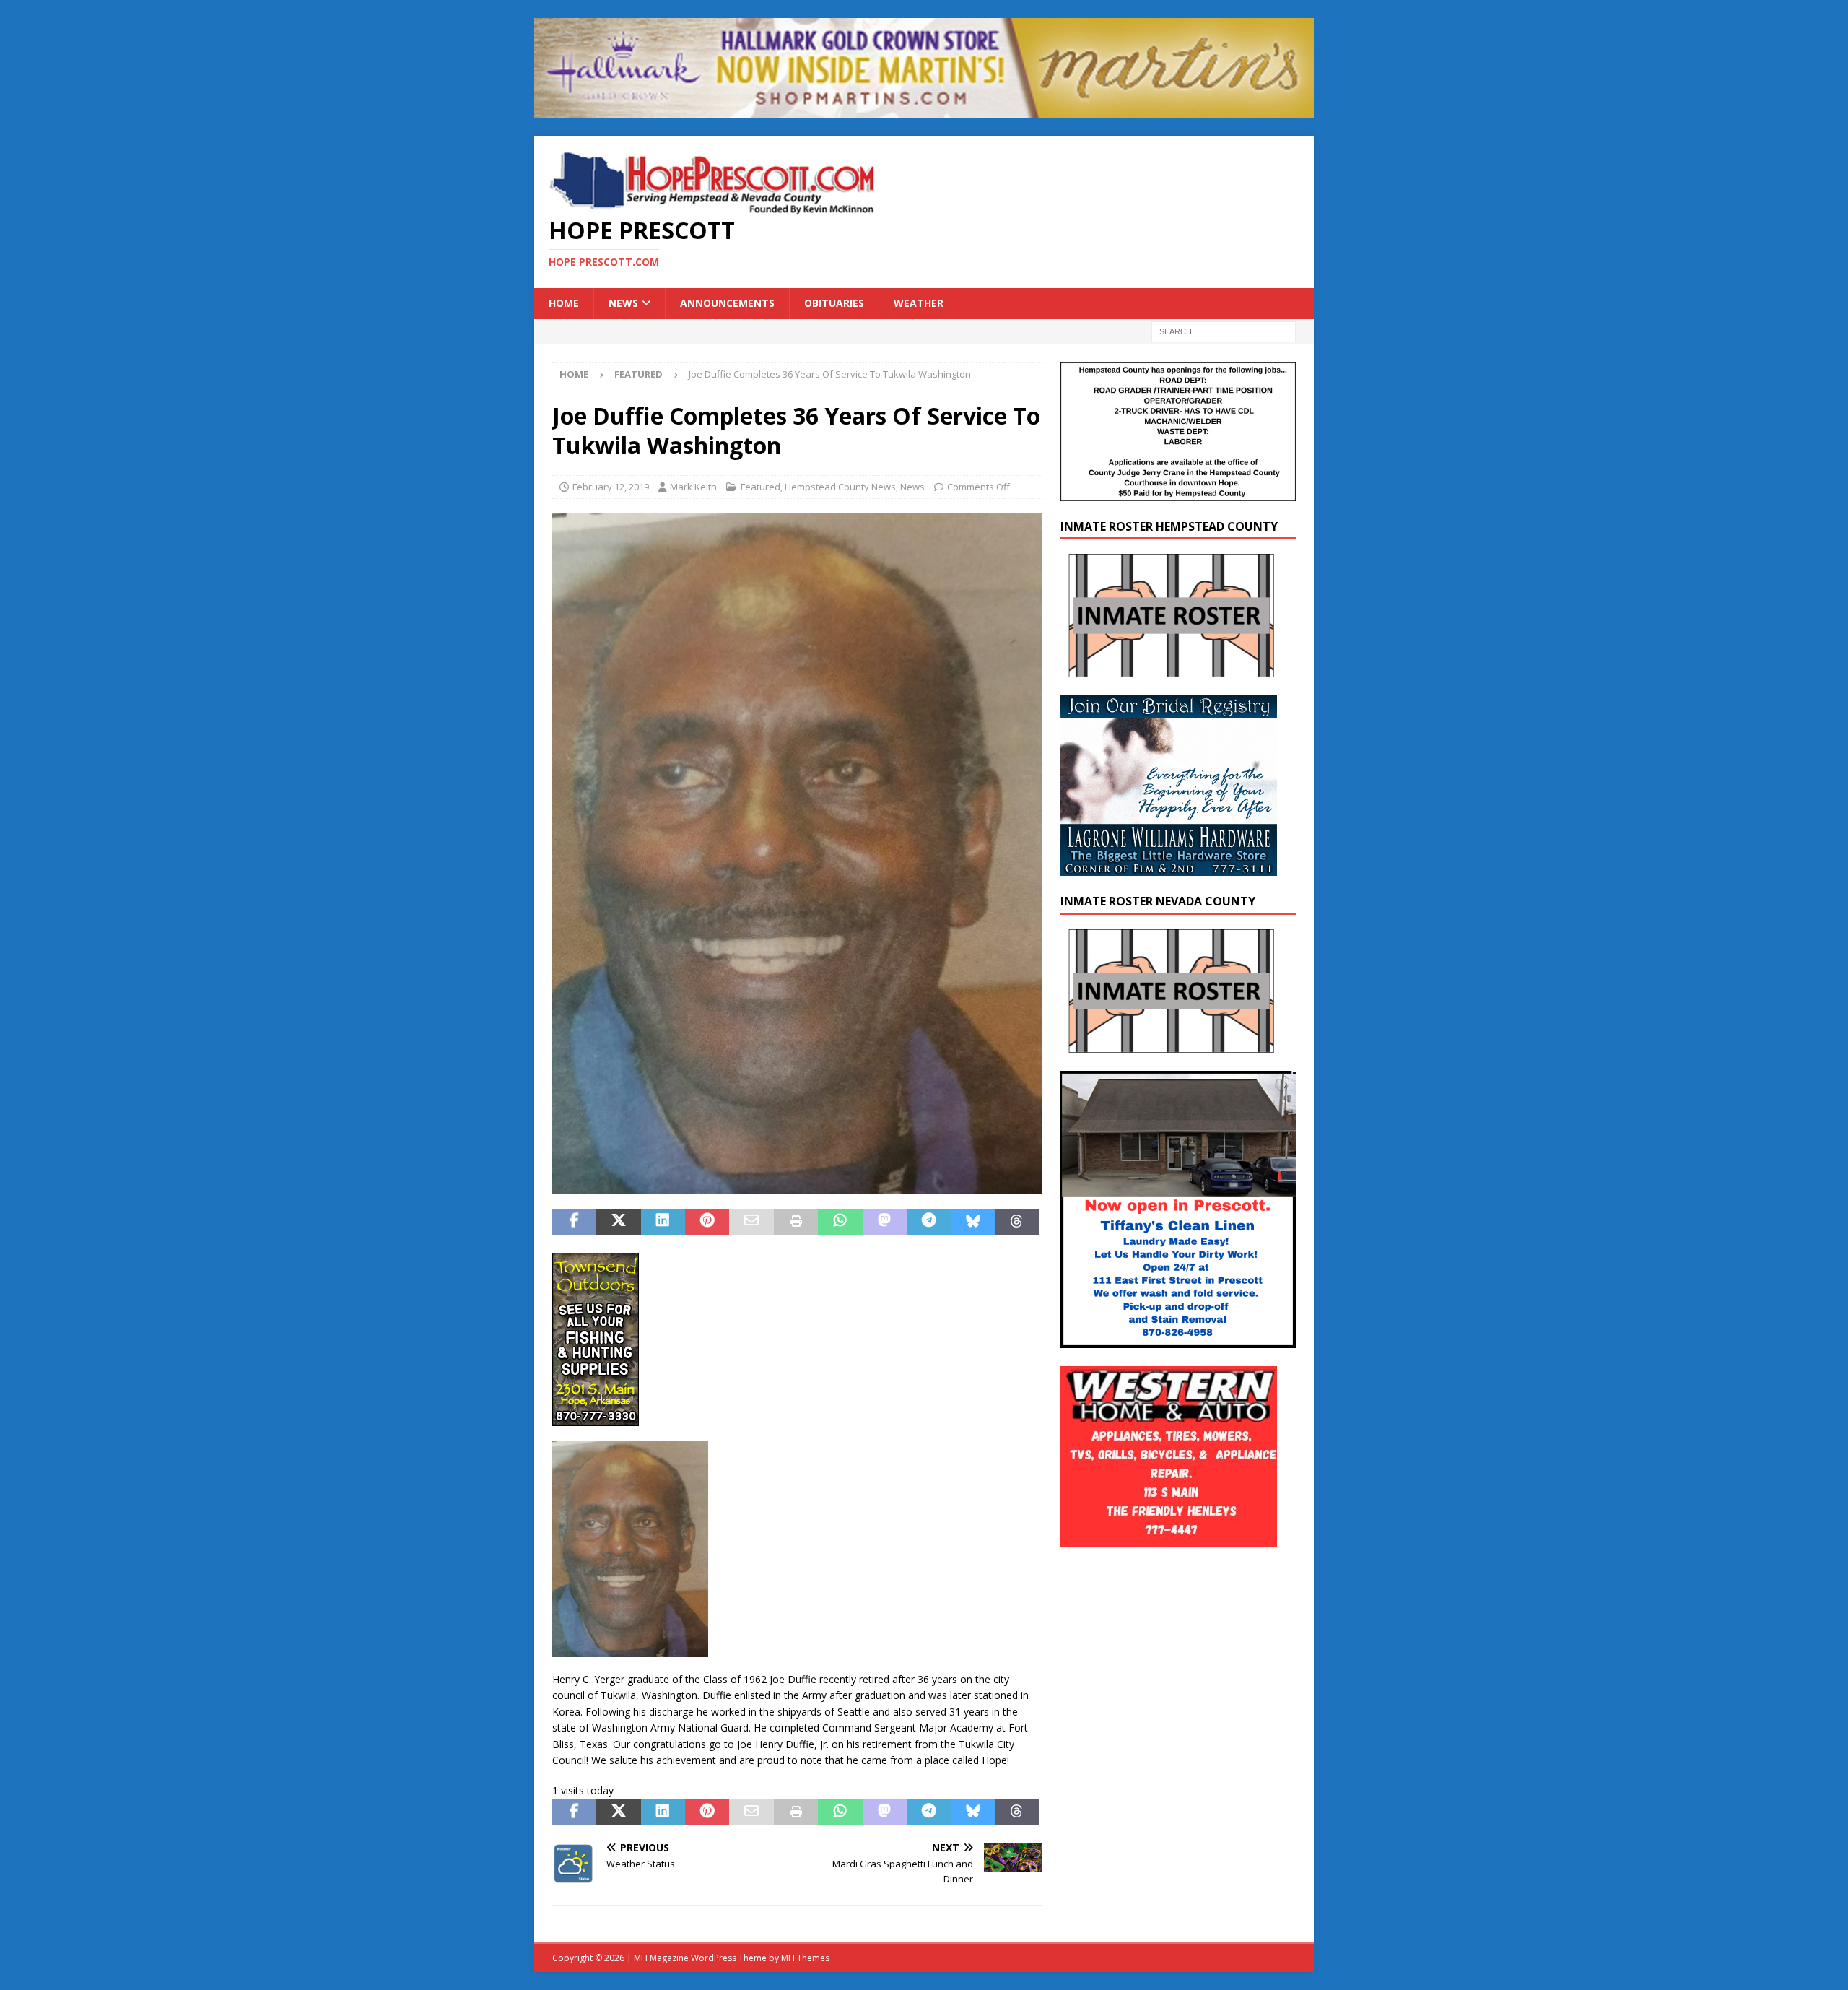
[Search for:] (1224, 330)
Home (564, 303)
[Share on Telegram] (929, 1222)
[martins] (924, 109)
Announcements (727, 303)
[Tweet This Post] (618, 1222)
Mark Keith (693, 487)
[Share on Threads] (1017, 1222)
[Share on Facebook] (574, 1222)
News (623, 303)
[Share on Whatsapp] (840, 1222)
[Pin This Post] (707, 1222)
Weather (919, 303)
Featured (760, 487)
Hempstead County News (840, 487)
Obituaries (834, 303)
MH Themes (805, 1958)
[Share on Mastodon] (885, 1222)
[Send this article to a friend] (751, 1222)
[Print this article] (796, 1222)
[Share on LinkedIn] (663, 1222)
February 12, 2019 (611, 487)
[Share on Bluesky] (973, 1222)
